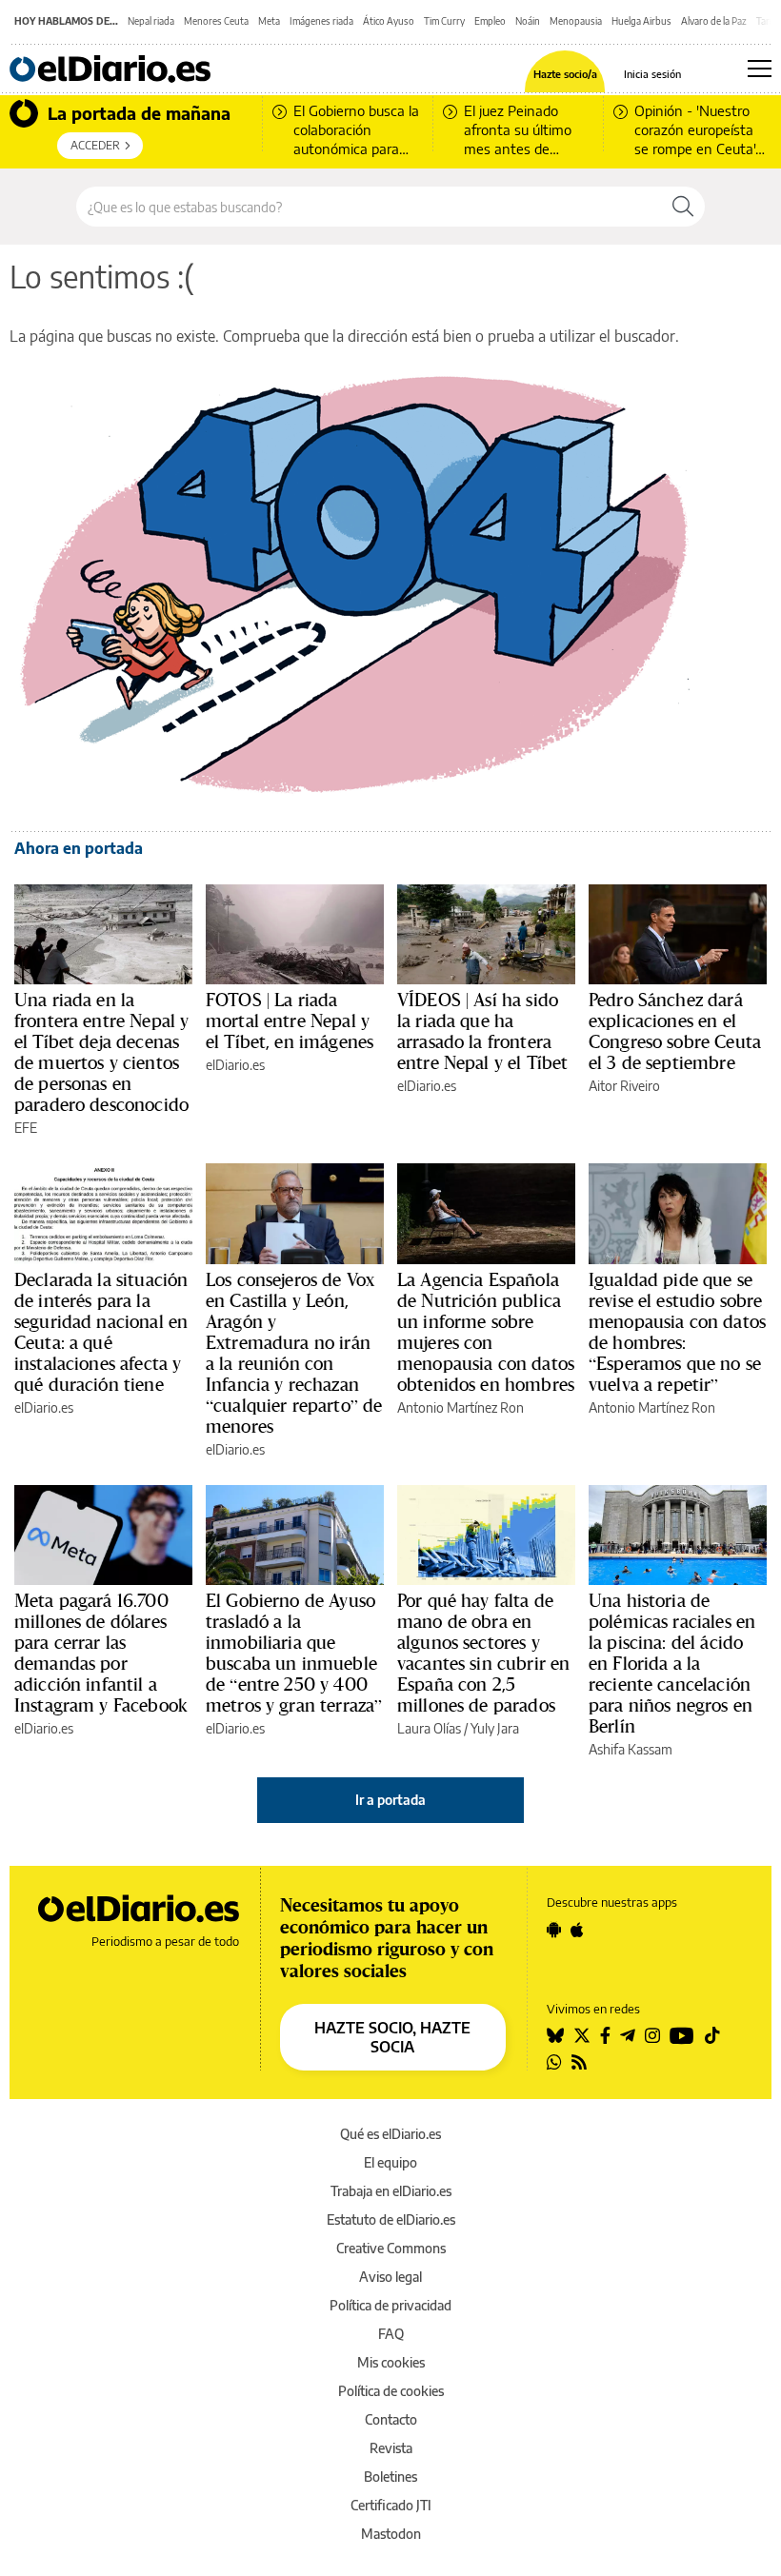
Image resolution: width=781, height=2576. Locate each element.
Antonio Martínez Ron (461, 1407)
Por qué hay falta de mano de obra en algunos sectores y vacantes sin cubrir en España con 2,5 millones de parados (483, 1653)
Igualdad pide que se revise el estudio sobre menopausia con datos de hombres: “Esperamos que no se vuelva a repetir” (677, 1332)
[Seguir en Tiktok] (712, 2035)
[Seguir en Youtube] (682, 2035)
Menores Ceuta (216, 21)
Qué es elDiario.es (390, 2134)
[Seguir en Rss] (579, 2062)
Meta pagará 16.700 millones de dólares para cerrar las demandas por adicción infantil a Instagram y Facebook (101, 1653)
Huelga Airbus (641, 21)
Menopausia (576, 21)
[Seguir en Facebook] (605, 2035)
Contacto (391, 2419)
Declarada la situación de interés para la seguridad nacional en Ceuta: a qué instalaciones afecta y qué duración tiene (101, 1332)
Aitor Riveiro (624, 1086)
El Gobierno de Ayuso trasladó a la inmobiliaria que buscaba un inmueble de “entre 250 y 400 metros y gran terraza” (294, 1653)
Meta (269, 21)
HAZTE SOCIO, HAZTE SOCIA (392, 2037)
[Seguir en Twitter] (582, 2035)
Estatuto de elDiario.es (391, 2219)
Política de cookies (391, 2391)
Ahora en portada (79, 848)
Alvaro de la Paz (714, 21)
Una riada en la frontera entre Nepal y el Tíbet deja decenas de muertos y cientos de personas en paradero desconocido (101, 1052)
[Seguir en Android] (554, 1930)
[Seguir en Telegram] (628, 2035)
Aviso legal (390, 2277)
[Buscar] (683, 207)
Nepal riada (151, 21)
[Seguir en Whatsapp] (554, 2062)
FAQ (391, 2334)
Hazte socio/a (565, 74)
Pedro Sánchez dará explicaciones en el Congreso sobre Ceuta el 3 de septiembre (675, 1031)
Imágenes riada (321, 21)
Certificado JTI (391, 2505)
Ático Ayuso (389, 21)
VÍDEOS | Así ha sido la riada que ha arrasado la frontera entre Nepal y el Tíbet (482, 1031)
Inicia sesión (652, 74)
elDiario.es (235, 1065)
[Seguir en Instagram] (652, 2035)
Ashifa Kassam (631, 1749)
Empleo (490, 21)
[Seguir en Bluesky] (555, 2035)
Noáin (528, 21)
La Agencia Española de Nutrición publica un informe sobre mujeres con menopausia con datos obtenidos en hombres (486, 1332)
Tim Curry (444, 21)
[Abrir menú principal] (760, 69)
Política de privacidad (390, 2305)
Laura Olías (429, 1728)
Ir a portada (390, 1800)
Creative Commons (391, 2248)
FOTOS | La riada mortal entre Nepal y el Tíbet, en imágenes (290, 1020)
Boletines (390, 2477)
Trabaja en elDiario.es (391, 2191)
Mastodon (391, 2534)
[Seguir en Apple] (577, 1930)
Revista (391, 2448)
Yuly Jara (495, 1728)
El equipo (390, 2162)
